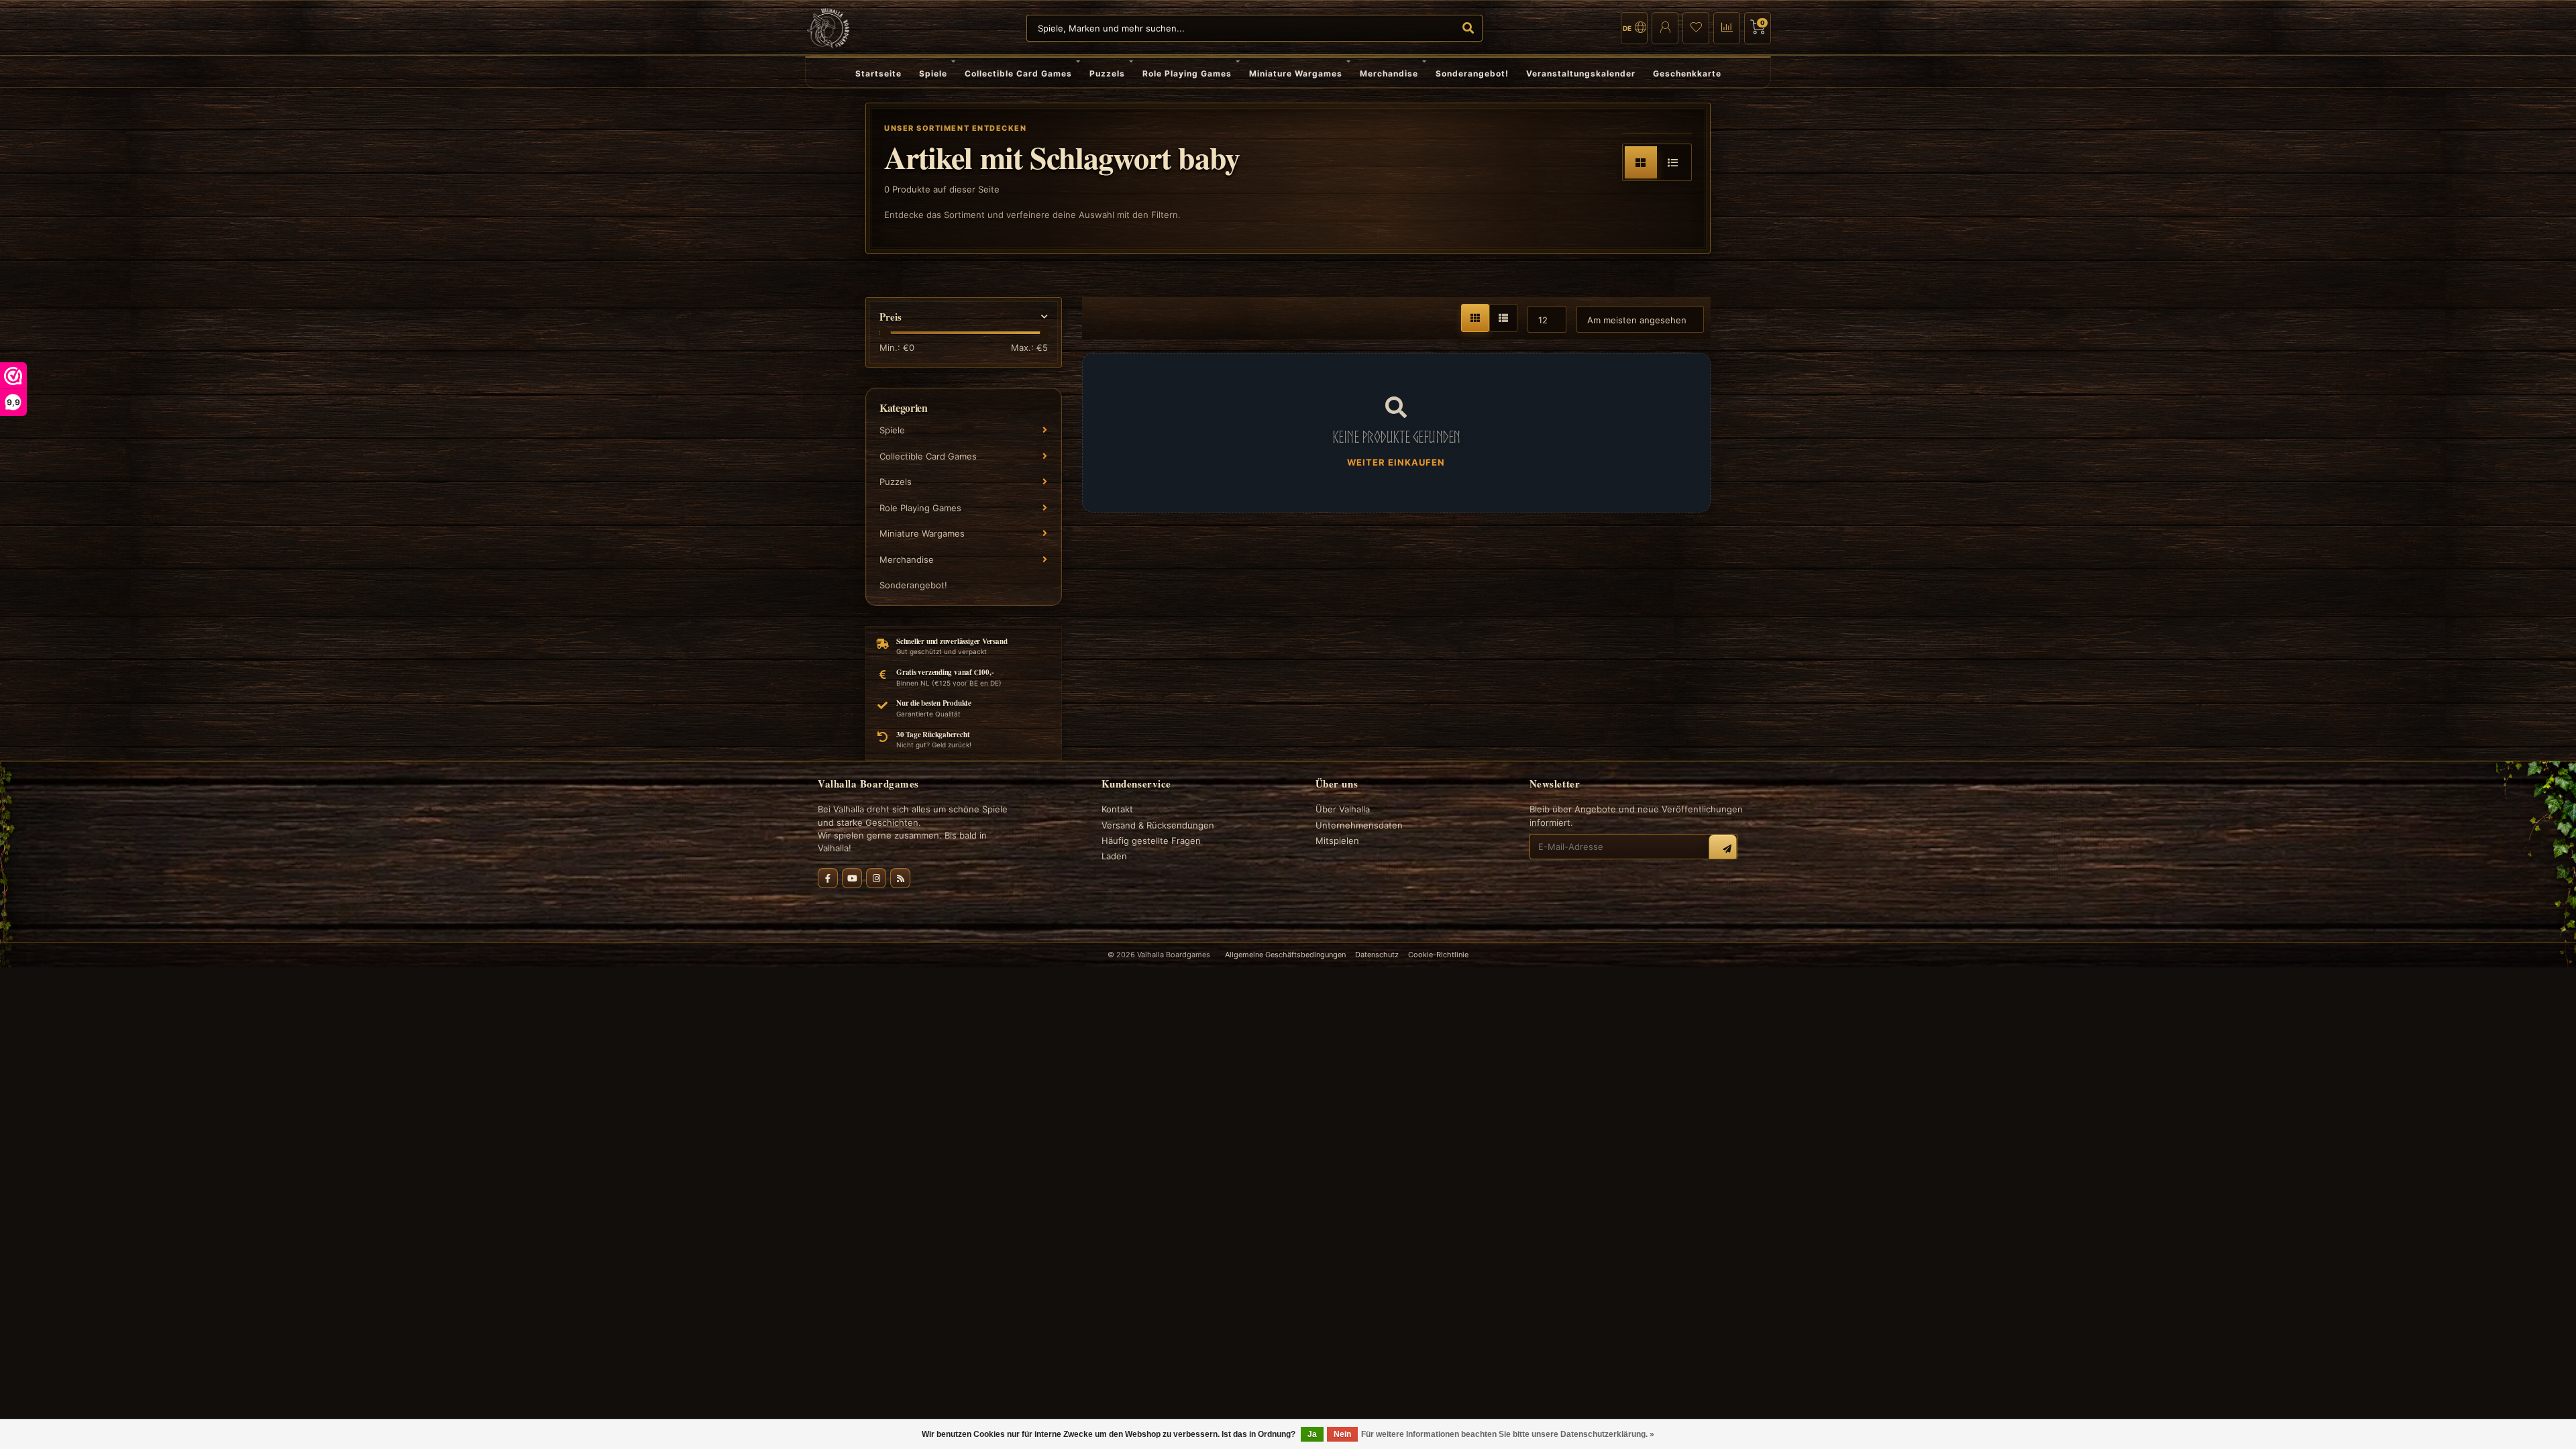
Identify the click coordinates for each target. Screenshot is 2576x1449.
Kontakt (1117, 809)
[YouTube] (852, 878)
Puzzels (1107, 73)
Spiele (933, 73)
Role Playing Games (1187, 73)
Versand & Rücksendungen (1158, 825)
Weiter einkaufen (1396, 462)
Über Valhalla (1343, 809)
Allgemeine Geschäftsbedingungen (1285, 955)
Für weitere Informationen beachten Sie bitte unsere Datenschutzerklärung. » (1508, 1434)
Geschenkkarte (1687, 73)
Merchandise (1389, 73)
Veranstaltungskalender (1581, 73)
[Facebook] (828, 878)
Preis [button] (891, 317)
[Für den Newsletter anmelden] (1723, 849)
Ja (1312, 1434)
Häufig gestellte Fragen (1151, 841)
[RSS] (900, 878)
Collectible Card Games (1018, 73)
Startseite (878, 73)
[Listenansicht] (1673, 162)
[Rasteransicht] (1641, 162)
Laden (1114, 856)
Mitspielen (1337, 841)
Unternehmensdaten (1359, 825)
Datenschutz (1377, 955)
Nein (1342, 1434)
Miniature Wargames (1296, 73)
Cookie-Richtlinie (1438, 955)
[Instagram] (876, 878)
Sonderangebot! (1472, 73)
